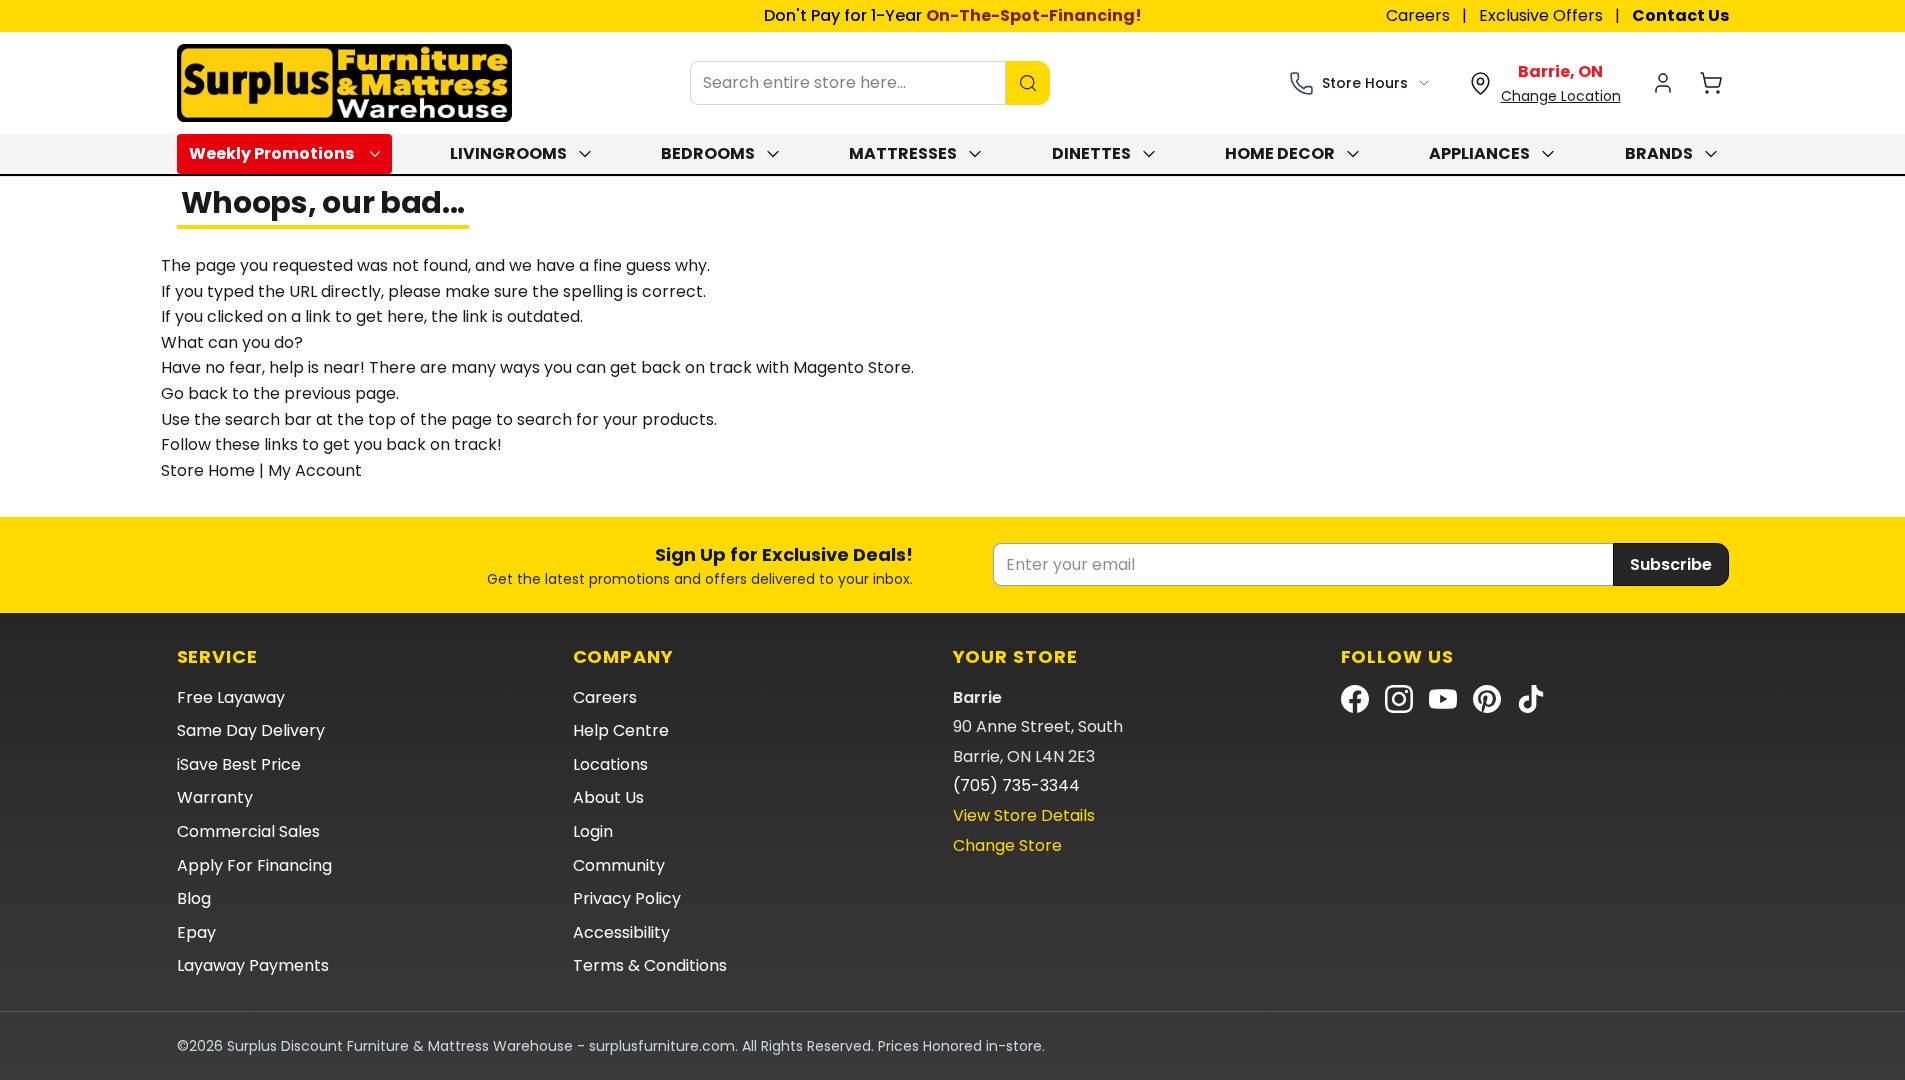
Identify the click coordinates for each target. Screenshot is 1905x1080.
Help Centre (621, 730)
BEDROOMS (708, 153)
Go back (194, 393)
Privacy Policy (627, 898)
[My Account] (1663, 83)
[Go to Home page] (344, 83)
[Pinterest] (1487, 699)
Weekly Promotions (271, 153)
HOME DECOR (1280, 153)
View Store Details (1024, 815)
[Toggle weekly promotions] (379, 154)
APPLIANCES (1479, 153)
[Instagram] (1399, 699)
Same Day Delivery (251, 730)
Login (593, 831)
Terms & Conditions (650, 965)
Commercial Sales (248, 831)
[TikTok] (1531, 699)
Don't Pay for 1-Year (953, 15)
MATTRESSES (903, 153)
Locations (610, 764)
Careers (1418, 15)
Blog (194, 898)
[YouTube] (1443, 699)
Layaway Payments (253, 965)
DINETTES (1091, 153)
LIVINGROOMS (508, 153)
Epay (196, 932)
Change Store (1007, 845)
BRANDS (1659, 153)
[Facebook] (1355, 699)
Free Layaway (231, 697)
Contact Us (1680, 15)
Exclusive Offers (1541, 15)
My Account (315, 470)
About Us (608, 797)
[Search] (1028, 83)
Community (619, 865)
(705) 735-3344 (1016, 785)
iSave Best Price (239, 764)
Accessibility (621, 932)
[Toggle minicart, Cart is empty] (1711, 83)
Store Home (208, 470)
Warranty (215, 797)
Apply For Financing (254, 865)
